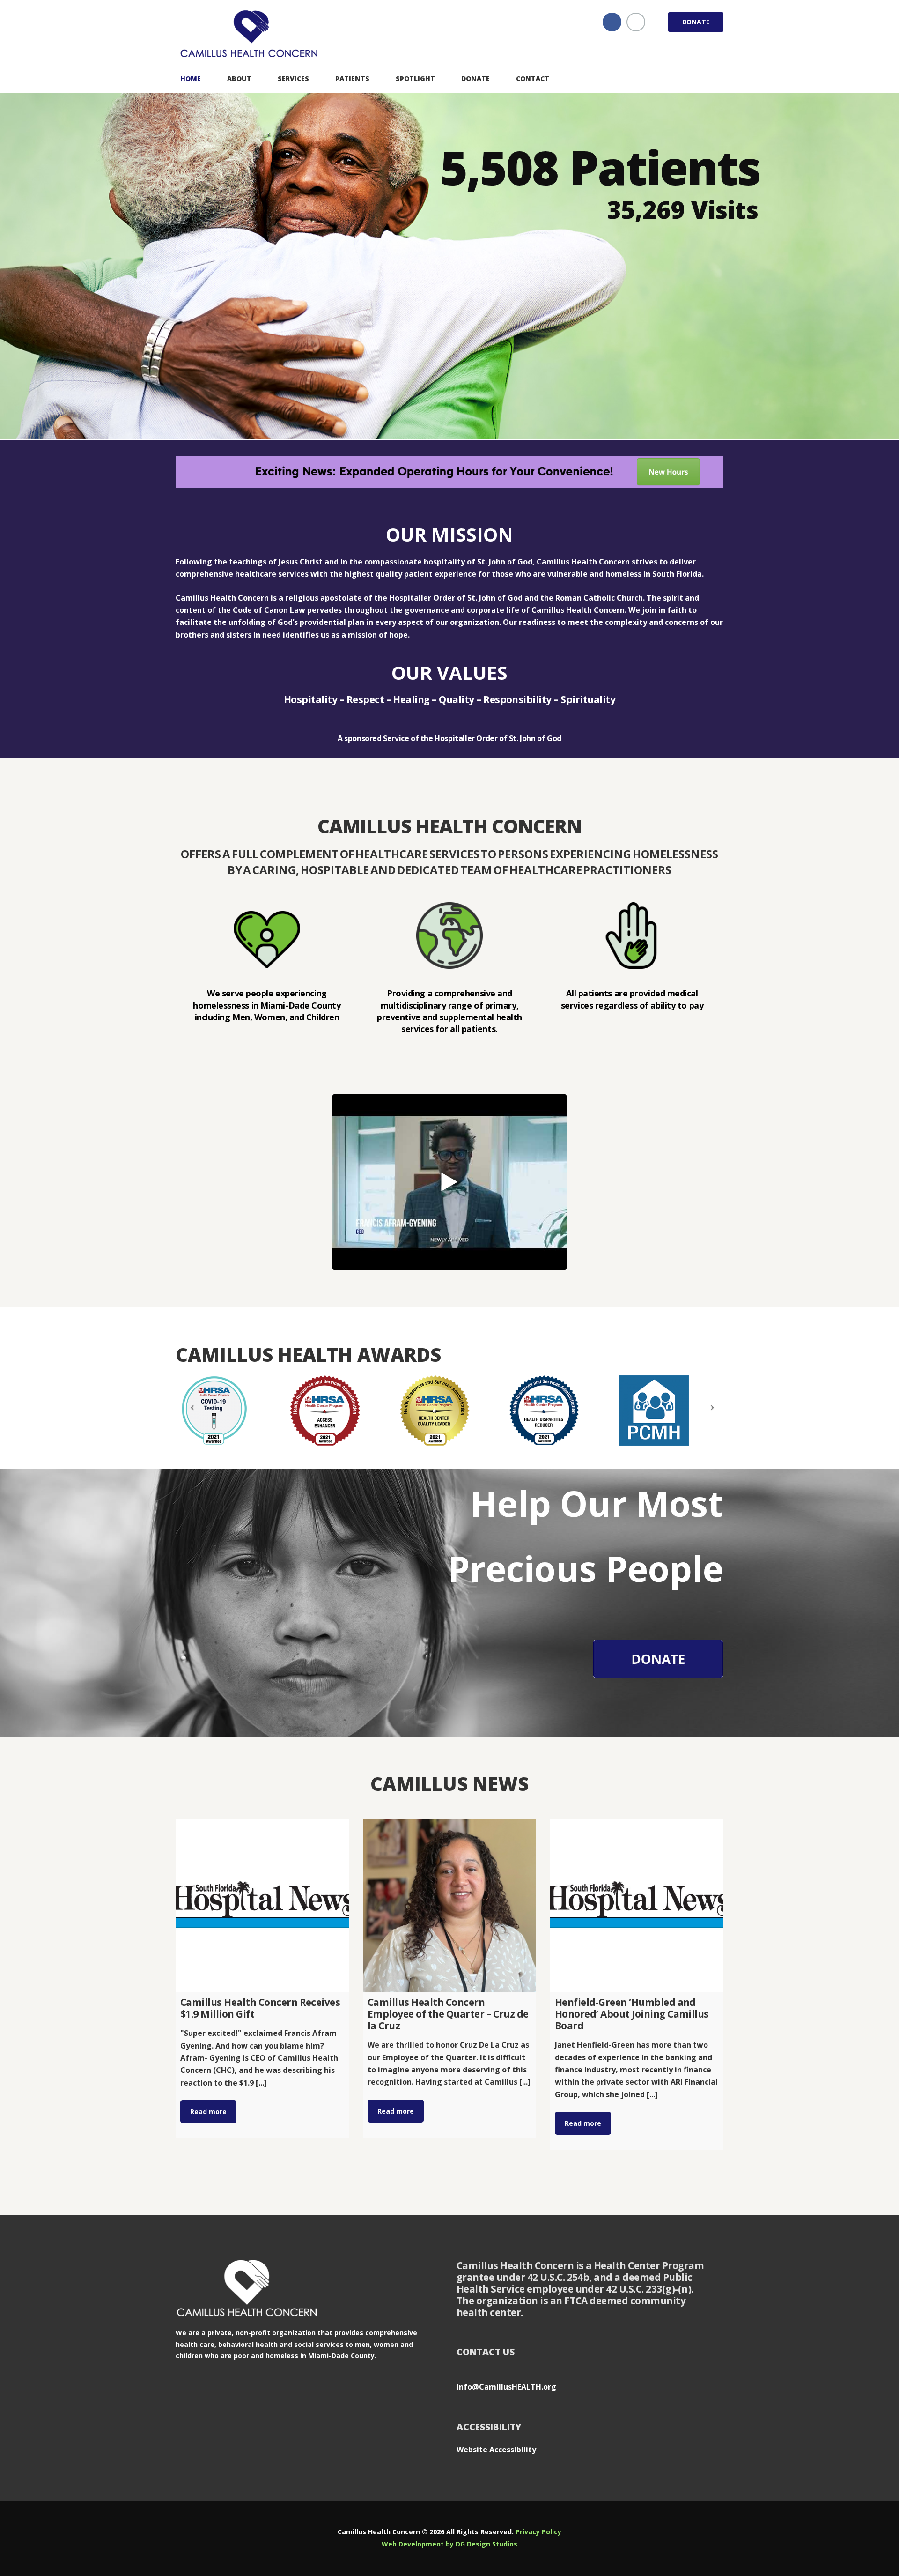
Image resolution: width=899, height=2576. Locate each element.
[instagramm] (636, 22)
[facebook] (612, 22)
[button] (449, 1182)
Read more (208, 2112)
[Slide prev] (190, 1410)
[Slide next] (709, 1410)
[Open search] (715, 78)
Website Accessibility (496, 2450)
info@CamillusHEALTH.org (506, 2387)
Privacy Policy (538, 2532)
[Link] (251, 35)
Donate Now (615, 345)
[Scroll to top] (873, 2523)
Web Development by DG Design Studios (449, 2544)
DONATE (696, 22)
